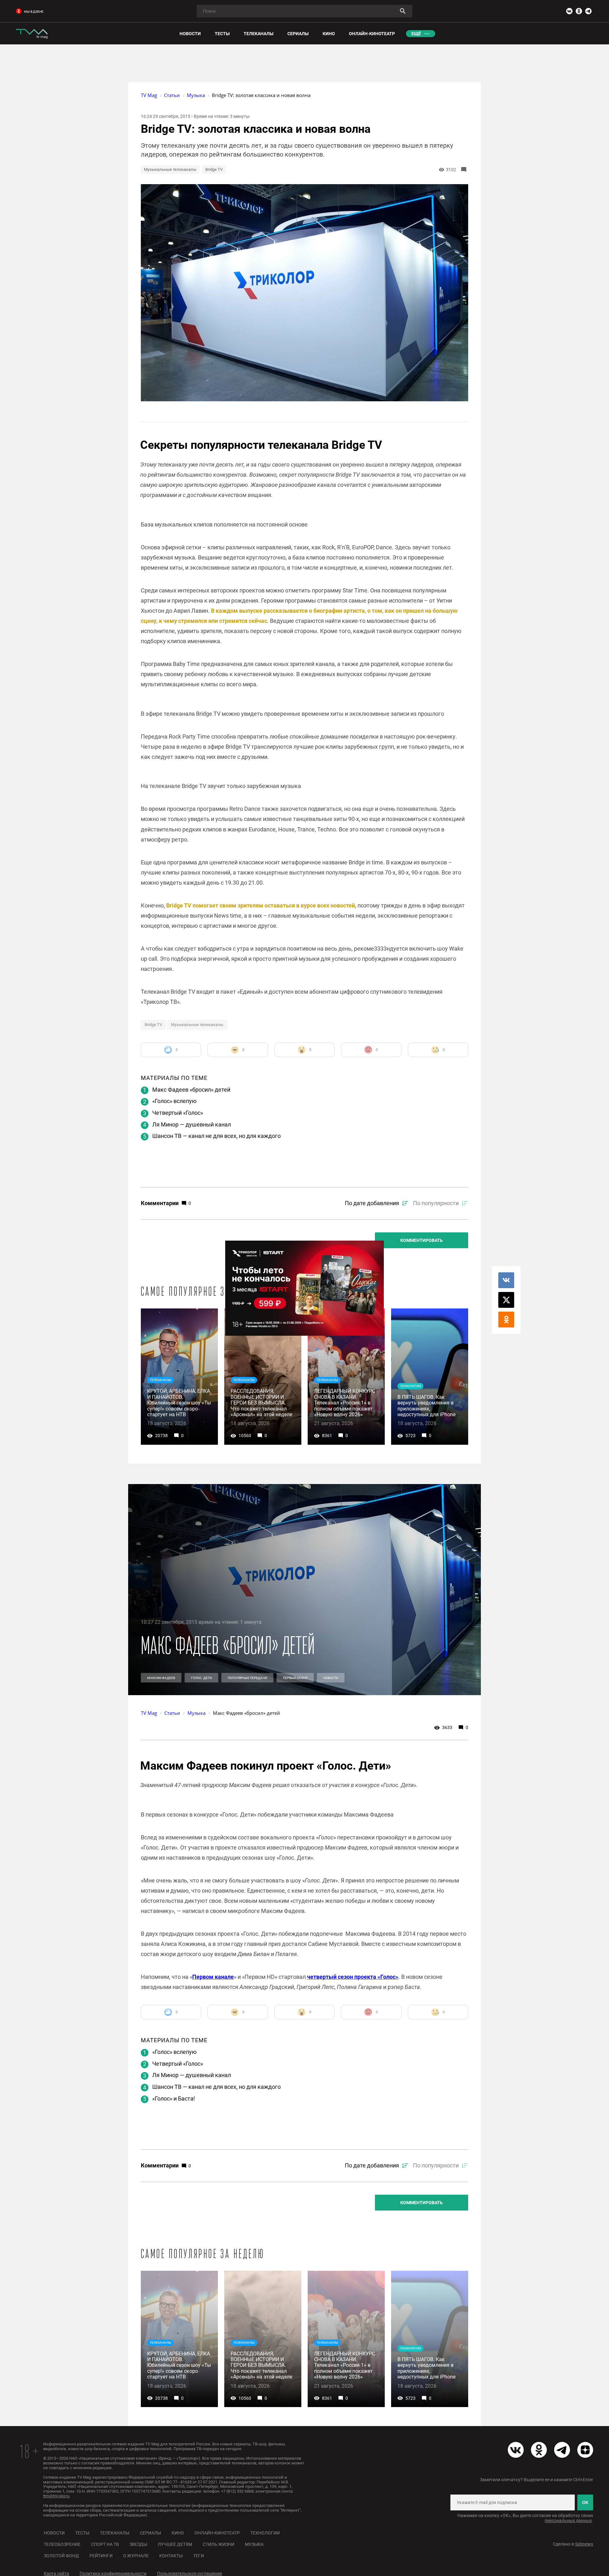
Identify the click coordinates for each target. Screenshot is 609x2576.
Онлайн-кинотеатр (217, 2533)
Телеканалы (115, 2533)
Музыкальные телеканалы (170, 169)
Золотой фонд (61, 2556)
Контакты (171, 2556)
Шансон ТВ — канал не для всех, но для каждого (216, 1136)
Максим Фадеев (161, 1678)
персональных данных (568, 2521)
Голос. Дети (201, 1678)
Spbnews (584, 2544)
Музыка (254, 2544)
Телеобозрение (62, 2544)
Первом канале (213, 1977)
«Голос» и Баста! (174, 2098)
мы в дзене (34, 12)
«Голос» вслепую (174, 1101)
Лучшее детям (175, 2544)
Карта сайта (56, 2573)
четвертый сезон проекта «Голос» (353, 1977)
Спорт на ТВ (105, 2544)
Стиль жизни (219, 2544)
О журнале (136, 2556)
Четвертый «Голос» (178, 1113)
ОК (585, 2502)
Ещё (416, 34)
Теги (199, 2556)
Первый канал (295, 1678)
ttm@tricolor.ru (56, 2496)
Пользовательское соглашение (190, 2573)
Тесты (82, 2533)
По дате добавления (372, 1203)
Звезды (138, 2544)
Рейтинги (101, 2556)
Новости (331, 1678)
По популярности (436, 1203)
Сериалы (151, 2533)
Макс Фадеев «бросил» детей (191, 1090)
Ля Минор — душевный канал (192, 1124)
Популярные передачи (247, 1678)
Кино (178, 2533)
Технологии (265, 2533)
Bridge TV (214, 169)
